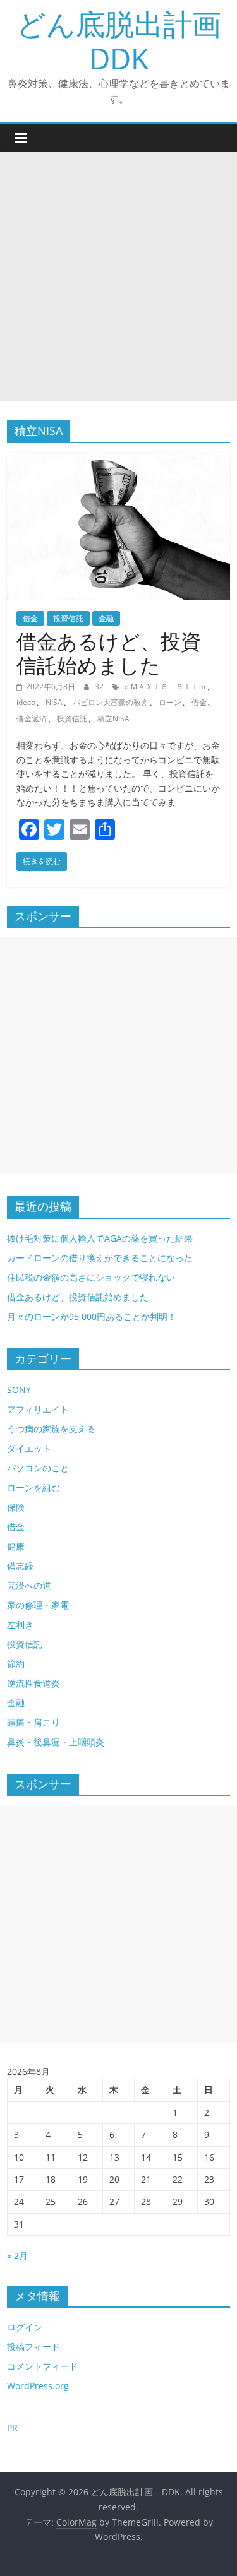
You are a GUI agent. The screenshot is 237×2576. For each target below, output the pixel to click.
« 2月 (17, 2256)
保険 (16, 1507)
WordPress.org (38, 2386)
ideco (26, 702)
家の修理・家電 (38, 1605)
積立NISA (113, 719)
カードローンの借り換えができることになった (100, 1258)
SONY (19, 1390)
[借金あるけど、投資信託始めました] (118, 460)
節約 (16, 1664)
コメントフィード (42, 2366)
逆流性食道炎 (33, 1683)
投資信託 (68, 618)
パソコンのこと (38, 1468)
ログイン (25, 2327)
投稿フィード (33, 2347)
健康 (16, 1546)
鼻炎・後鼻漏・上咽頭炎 (56, 1742)
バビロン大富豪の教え (111, 702)
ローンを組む (33, 1487)
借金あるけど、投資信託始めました (109, 653)
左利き (20, 1624)
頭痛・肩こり (33, 1722)
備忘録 (20, 1566)
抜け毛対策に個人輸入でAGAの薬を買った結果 (100, 1238)
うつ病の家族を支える (51, 1429)
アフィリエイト (38, 1409)
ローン (170, 702)
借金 (30, 618)
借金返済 (32, 719)
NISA (54, 702)
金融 (106, 618)
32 (100, 686)
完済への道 (29, 1585)
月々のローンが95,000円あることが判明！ (92, 1316)
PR (12, 2427)
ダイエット (29, 1448)
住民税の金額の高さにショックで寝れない (91, 1277)
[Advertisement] (118, 277)
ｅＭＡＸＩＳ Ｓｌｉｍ (164, 686)
